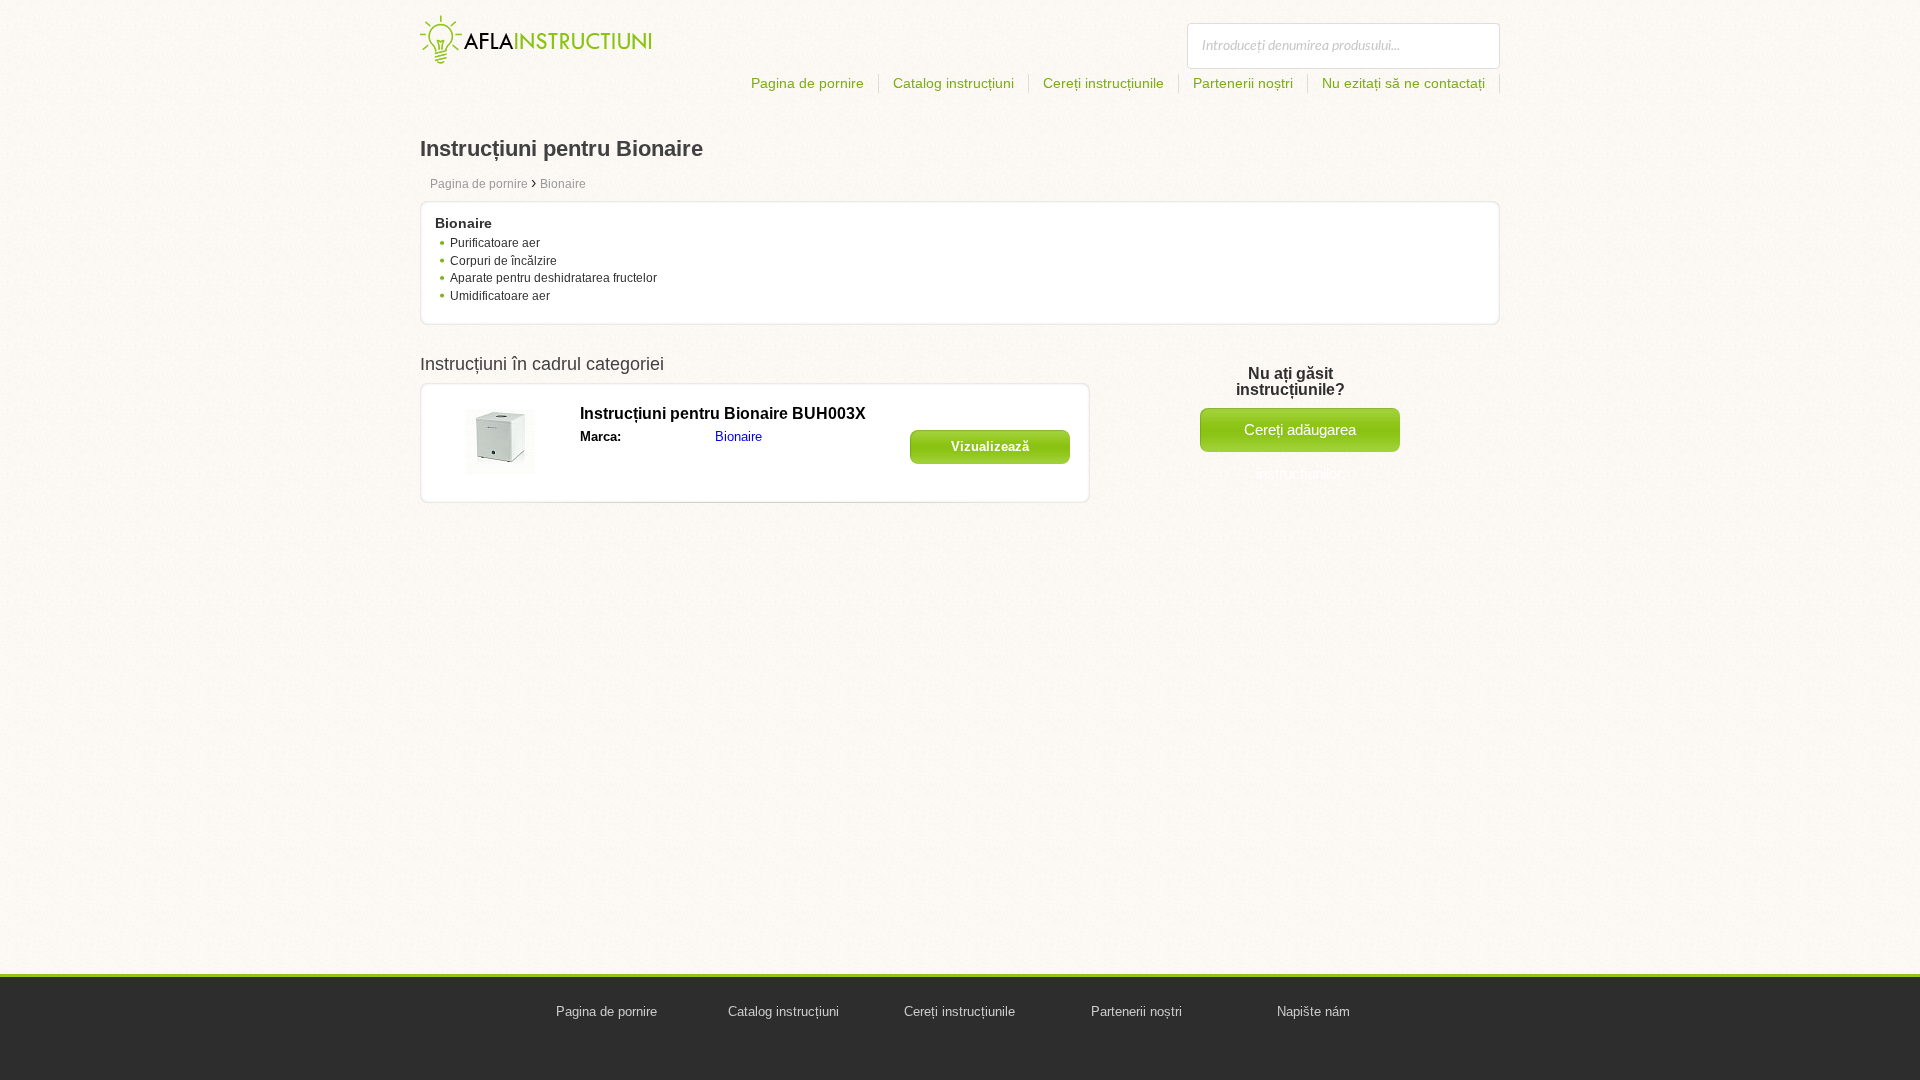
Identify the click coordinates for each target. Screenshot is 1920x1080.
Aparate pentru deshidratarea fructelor (553, 278)
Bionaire (738, 436)
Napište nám (1313, 1011)
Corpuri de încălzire (503, 261)
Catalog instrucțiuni (953, 83)
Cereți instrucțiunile (1103, 83)
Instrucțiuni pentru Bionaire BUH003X (723, 413)
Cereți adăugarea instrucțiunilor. (1300, 436)
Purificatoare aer (495, 243)
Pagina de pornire (807, 83)
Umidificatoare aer (500, 296)
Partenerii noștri (1243, 83)
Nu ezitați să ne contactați (1403, 83)
